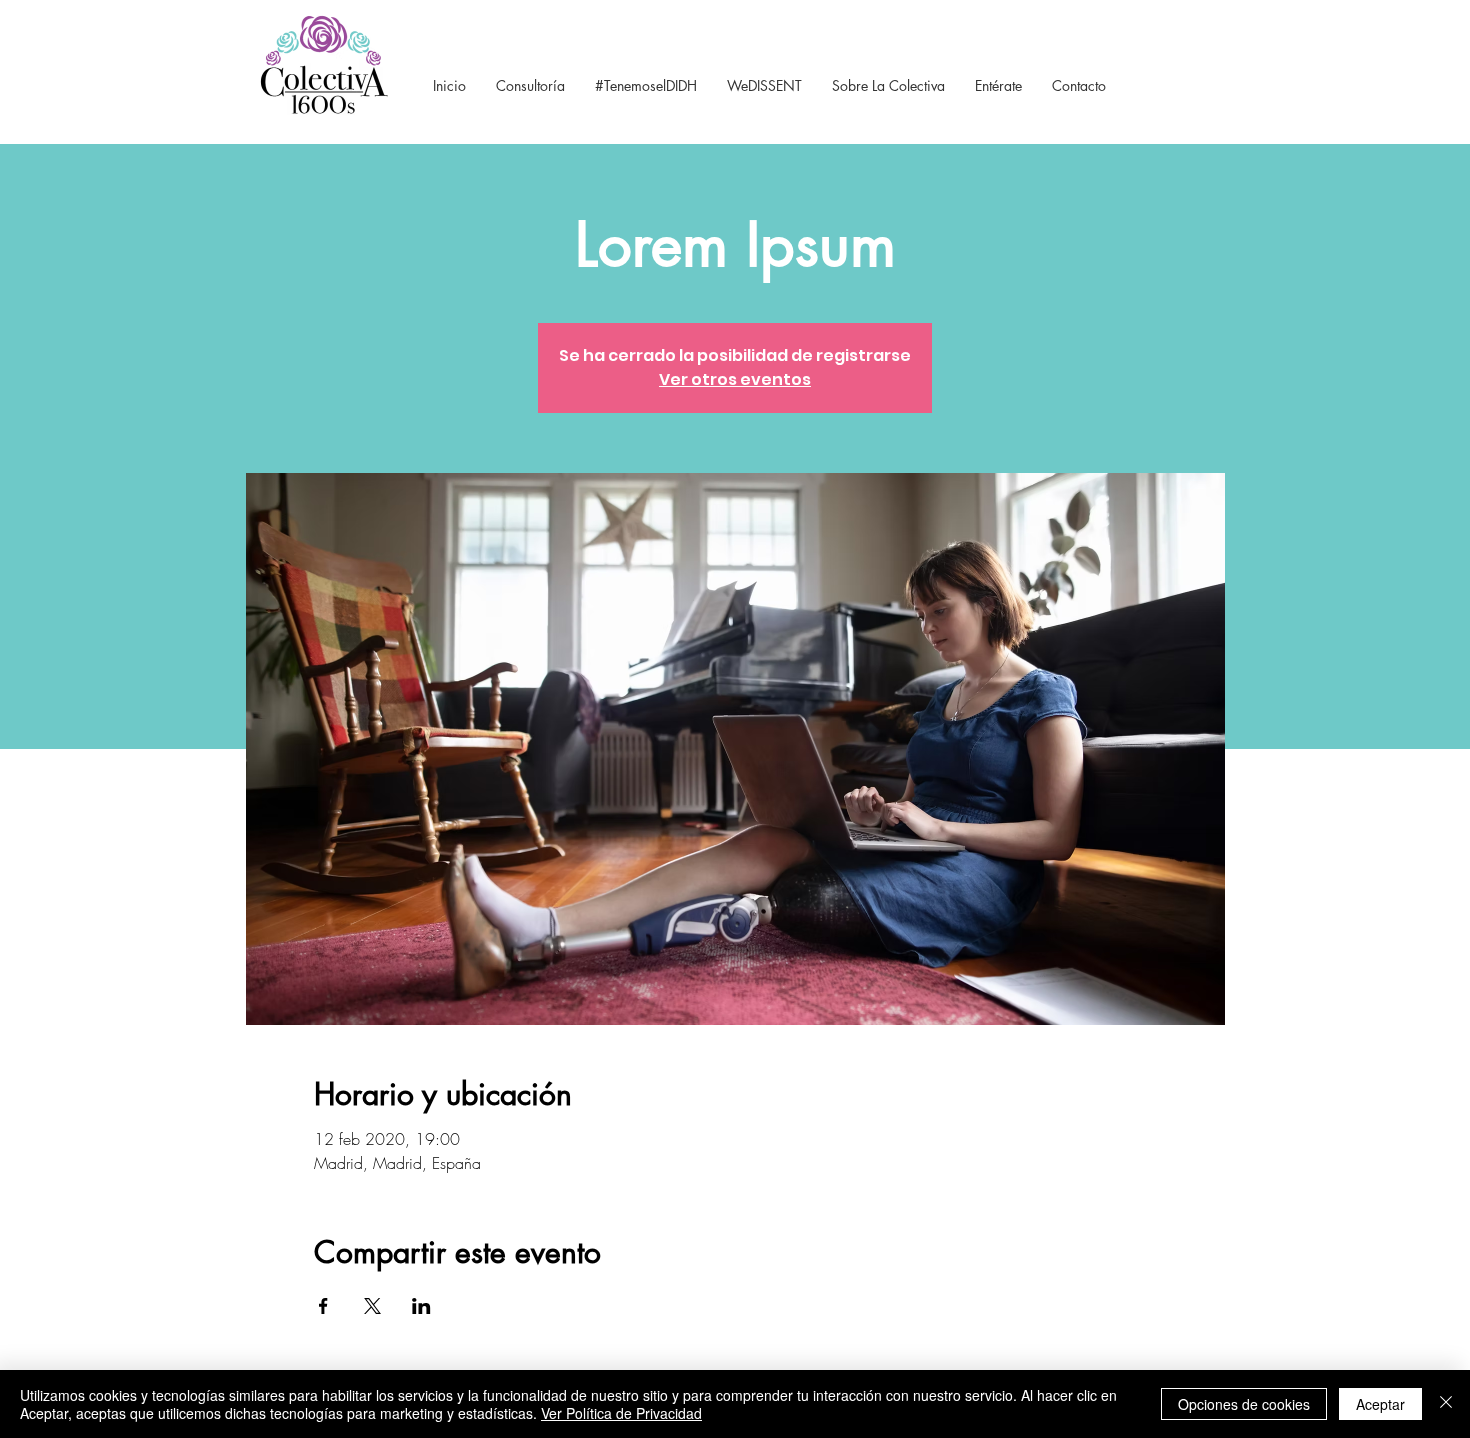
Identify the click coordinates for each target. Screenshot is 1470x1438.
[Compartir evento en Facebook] (323, 1306)
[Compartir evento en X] (372, 1306)
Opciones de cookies (1244, 1404)
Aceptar (1380, 1404)
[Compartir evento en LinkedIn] (421, 1306)
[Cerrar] (1446, 1404)
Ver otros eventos (735, 379)
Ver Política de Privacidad (621, 1413)
